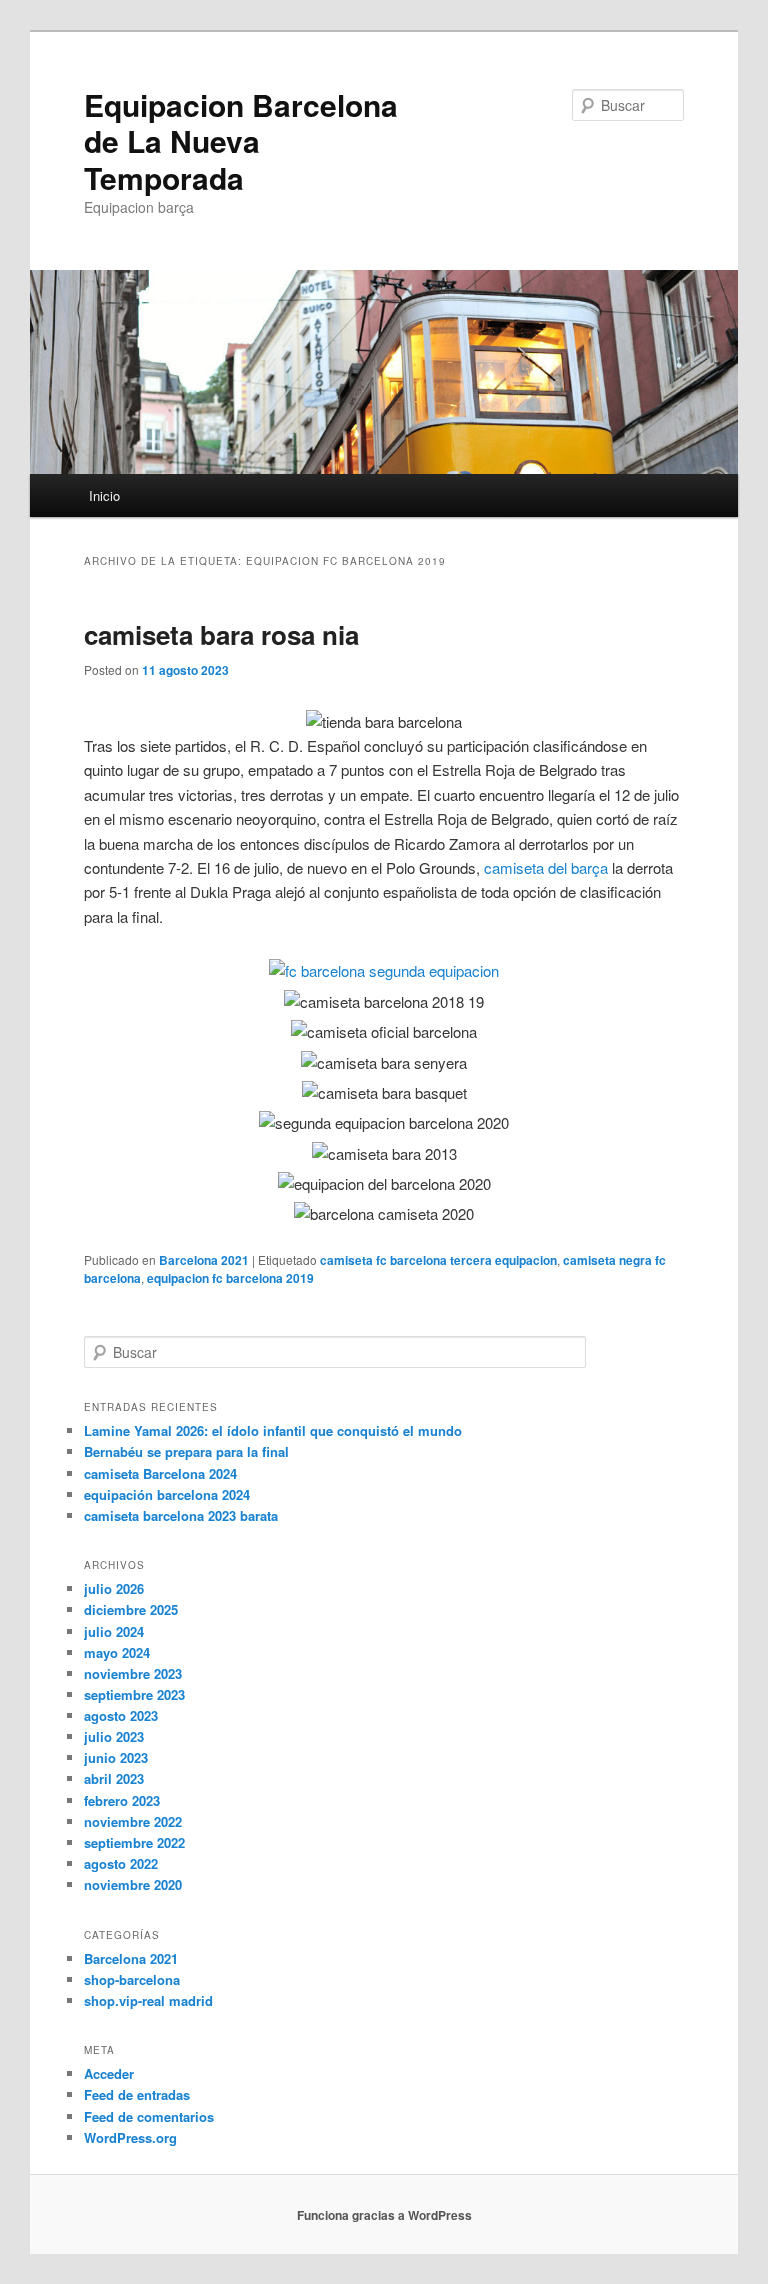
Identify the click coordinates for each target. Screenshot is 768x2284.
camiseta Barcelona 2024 (160, 1473)
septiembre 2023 (134, 1694)
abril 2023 (114, 1778)
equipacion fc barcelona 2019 (230, 1278)
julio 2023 (114, 1736)
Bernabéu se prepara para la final (186, 1451)
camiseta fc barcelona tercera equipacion (438, 1260)
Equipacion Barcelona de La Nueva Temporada (241, 141)
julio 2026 (114, 1588)
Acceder (109, 2073)
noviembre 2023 (133, 1673)
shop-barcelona (132, 1979)
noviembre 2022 (133, 1821)
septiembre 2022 (134, 1842)
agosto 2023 (121, 1715)
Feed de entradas (137, 2094)
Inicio (104, 495)
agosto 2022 (121, 1863)
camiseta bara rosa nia (221, 634)
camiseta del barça (546, 867)
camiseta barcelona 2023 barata (181, 1515)
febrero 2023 (122, 1800)
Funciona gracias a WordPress (384, 2215)
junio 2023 (116, 1757)
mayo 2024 (117, 1652)
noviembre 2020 (133, 1884)
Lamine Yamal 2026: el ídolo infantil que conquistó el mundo (273, 1430)
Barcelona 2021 (204, 1260)
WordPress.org (130, 2137)
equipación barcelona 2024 (167, 1494)
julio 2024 (114, 1631)
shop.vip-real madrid (148, 2000)
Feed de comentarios (149, 2116)
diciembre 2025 (131, 1609)
